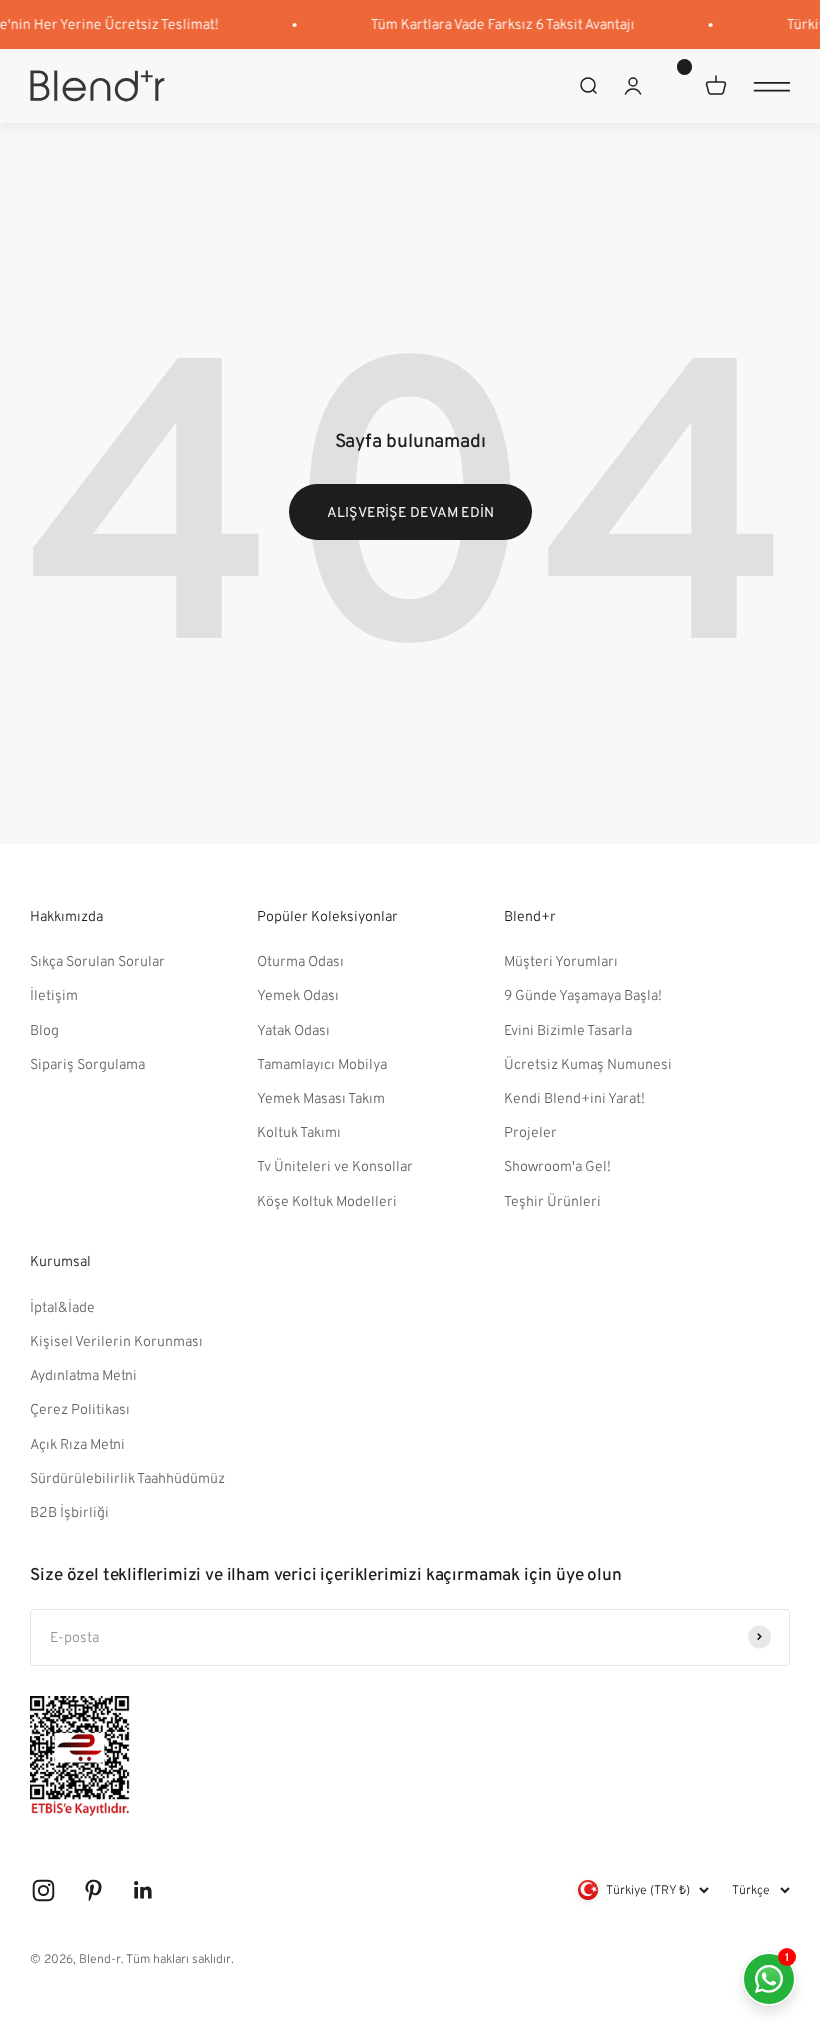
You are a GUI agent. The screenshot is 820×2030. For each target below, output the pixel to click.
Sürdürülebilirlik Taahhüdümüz (127, 1477)
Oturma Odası (300, 960)
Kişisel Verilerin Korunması (116, 1340)
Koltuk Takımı (299, 1131)
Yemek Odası (298, 994)
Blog (44, 1029)
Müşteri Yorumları (561, 960)
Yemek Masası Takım (321, 1097)
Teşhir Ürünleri (552, 1200)
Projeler (530, 1131)
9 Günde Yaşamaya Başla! (583, 994)
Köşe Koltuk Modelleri (327, 1200)
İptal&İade (62, 1306)
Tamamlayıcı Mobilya (322, 1063)
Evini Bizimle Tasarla (568, 1029)
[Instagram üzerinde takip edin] (43, 1890)
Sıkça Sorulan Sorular (97, 960)
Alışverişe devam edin (410, 511)
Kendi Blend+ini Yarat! (574, 1097)
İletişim (54, 994)
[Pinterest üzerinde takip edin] (93, 1890)
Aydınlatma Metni (83, 1374)
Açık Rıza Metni (77, 1443)
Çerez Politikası (80, 1408)
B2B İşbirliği (69, 1511)
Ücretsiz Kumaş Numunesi (588, 1063)
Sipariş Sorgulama (87, 1063)
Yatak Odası (293, 1029)
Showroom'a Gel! (557, 1165)
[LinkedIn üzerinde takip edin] (143, 1890)
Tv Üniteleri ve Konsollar (335, 1165)
